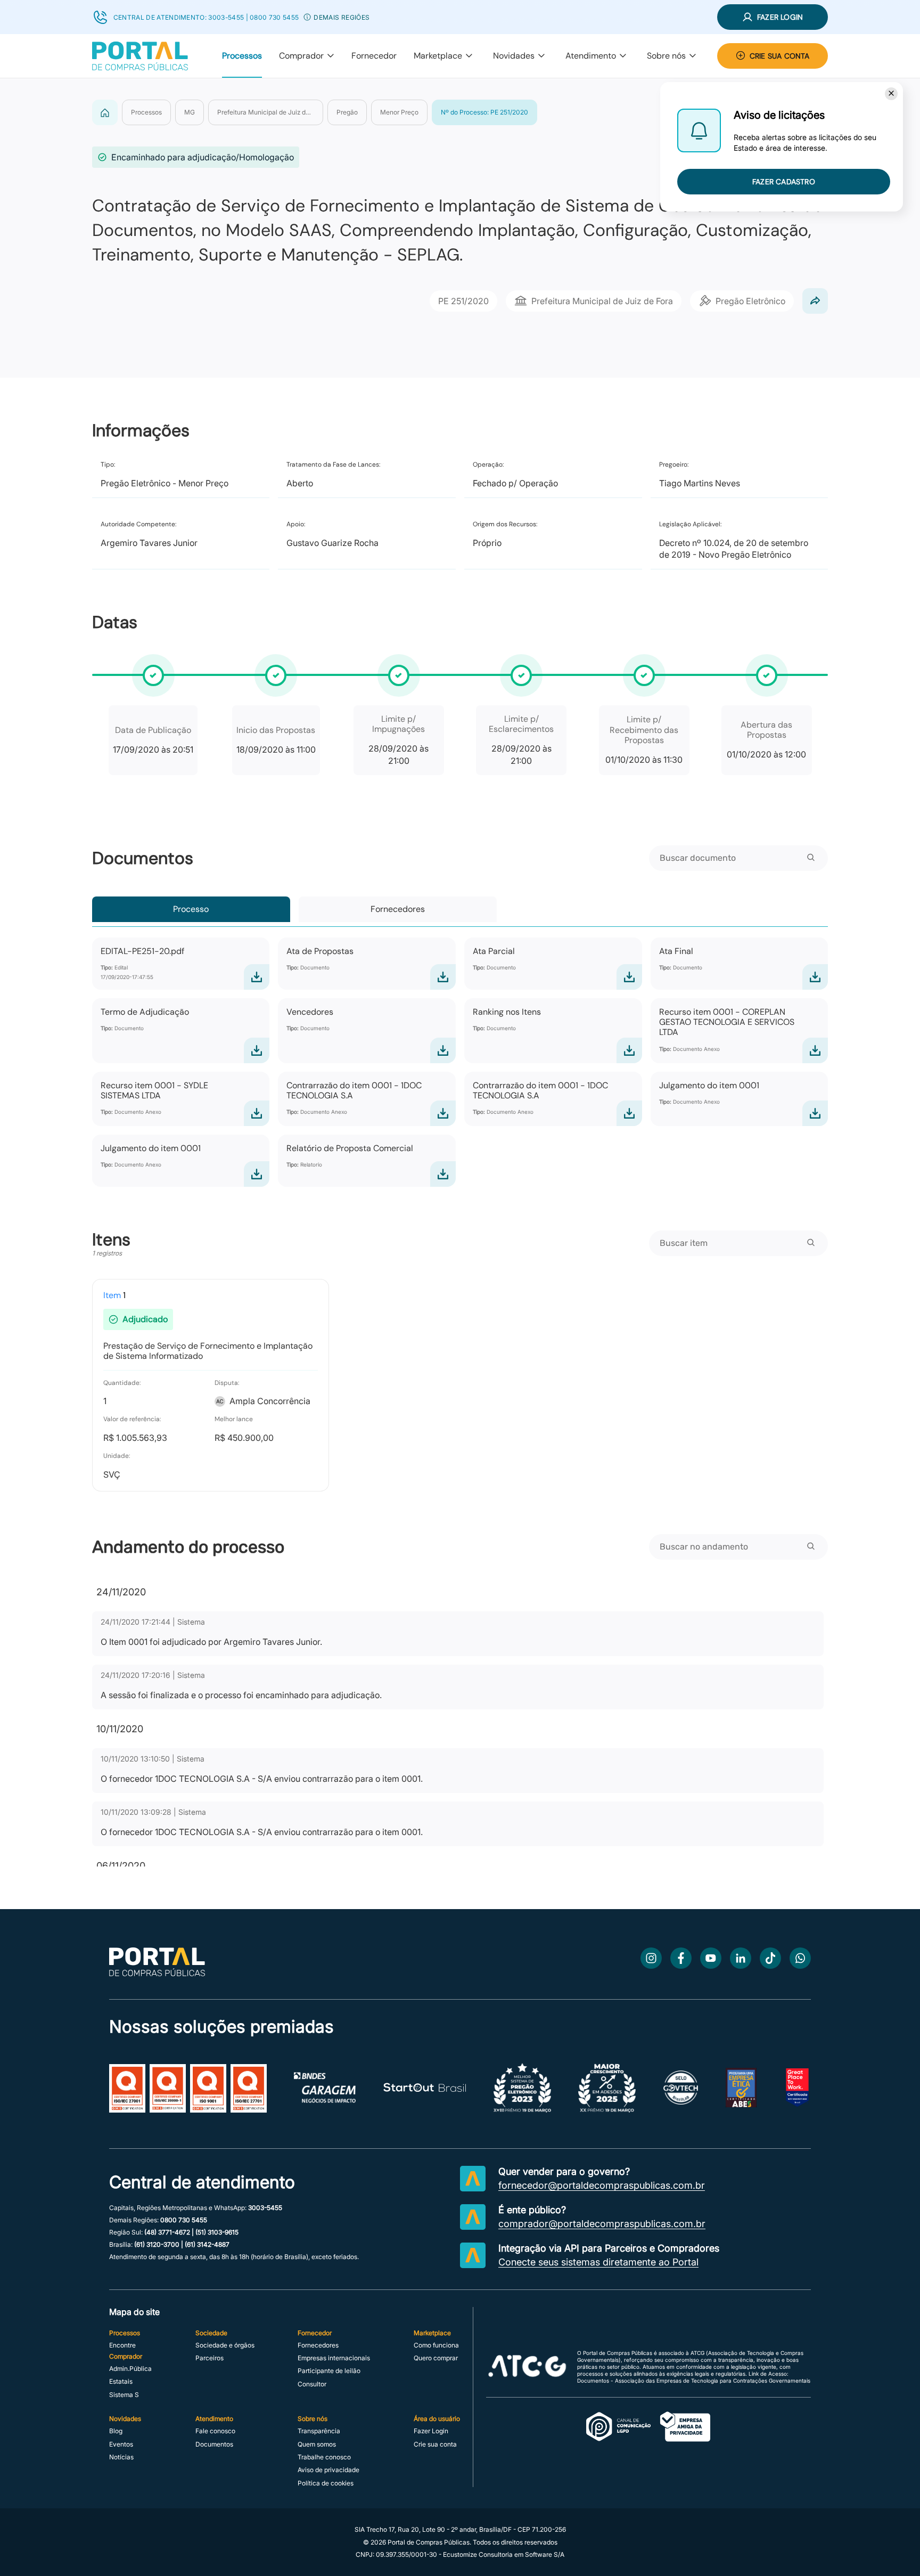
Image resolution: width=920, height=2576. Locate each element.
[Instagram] (651, 1958)
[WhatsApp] (800, 1958)
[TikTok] (770, 1958)
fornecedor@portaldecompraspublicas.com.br (602, 2186)
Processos (242, 56)
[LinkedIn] (741, 1958)
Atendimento (591, 56)
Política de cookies (326, 2483)
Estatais (121, 2382)
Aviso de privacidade (328, 2470)
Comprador (301, 56)
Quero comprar (436, 2358)
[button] (307, 17)
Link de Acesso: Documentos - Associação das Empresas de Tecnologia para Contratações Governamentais (694, 2377)
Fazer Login (431, 2431)
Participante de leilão (329, 2371)
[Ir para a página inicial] (157, 1973)
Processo (191, 909)
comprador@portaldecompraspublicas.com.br (602, 2224)
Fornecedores (398, 909)
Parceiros (210, 2358)
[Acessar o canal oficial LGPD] (648, 2427)
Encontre (122, 2345)
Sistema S (124, 2395)
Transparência (319, 2431)
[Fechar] (891, 94)
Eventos (121, 2444)
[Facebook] (681, 1958)
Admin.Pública (130, 2369)
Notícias (121, 2457)
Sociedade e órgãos (225, 2345)
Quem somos (317, 2444)
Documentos (214, 2444)
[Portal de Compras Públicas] (140, 56)
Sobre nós (666, 56)
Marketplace (438, 56)
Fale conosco (215, 2431)
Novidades (514, 56)
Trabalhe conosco (324, 2457)
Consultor (312, 2384)
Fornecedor (374, 56)
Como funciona (436, 2345)
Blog (116, 2431)
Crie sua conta (435, 2444)
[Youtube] (711, 1958)
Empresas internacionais (334, 2358)
